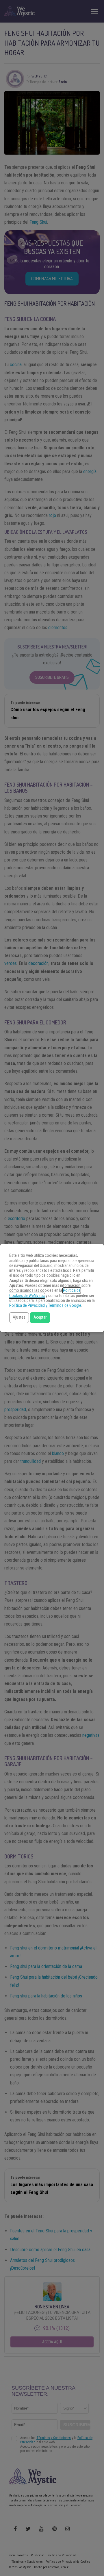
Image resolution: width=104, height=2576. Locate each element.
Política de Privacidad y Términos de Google (45, 1305)
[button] (19, 1318)
